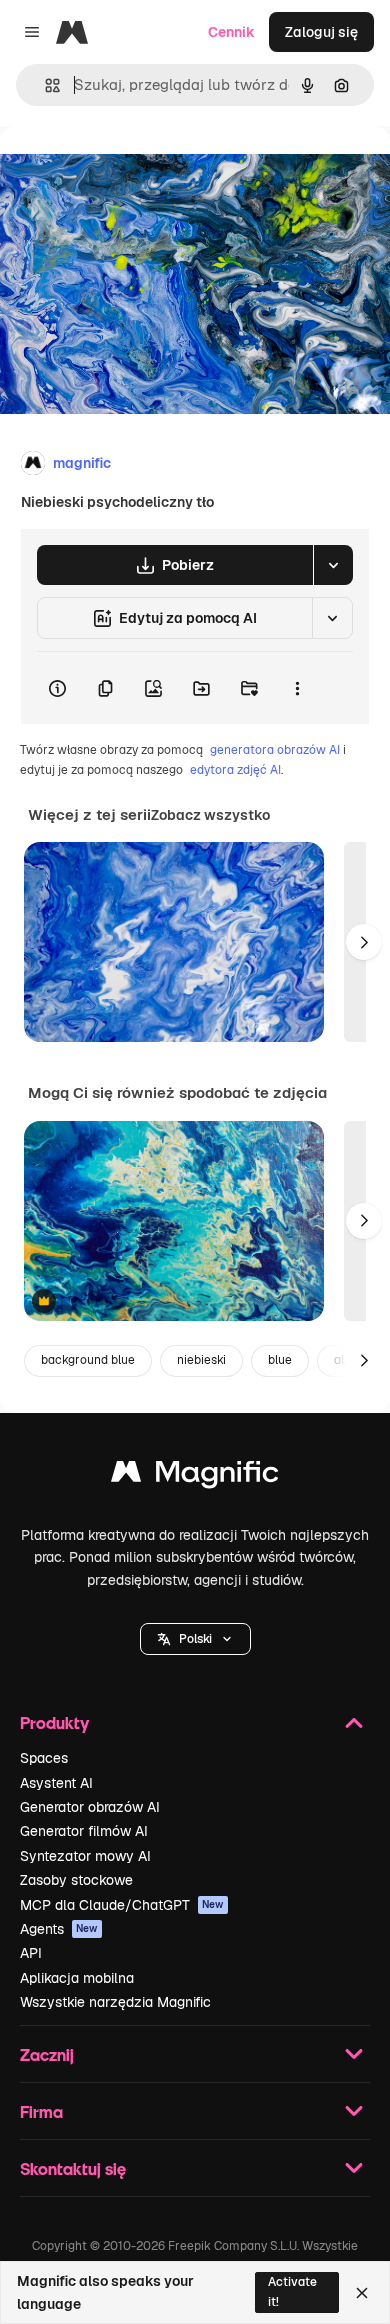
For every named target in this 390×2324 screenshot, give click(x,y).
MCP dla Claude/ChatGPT (122, 1905)
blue (280, 1360)
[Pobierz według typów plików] (333, 565)
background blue (88, 1360)
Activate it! (292, 2291)
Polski (195, 1639)
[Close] (362, 2293)
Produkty (54, 1722)
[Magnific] (195, 1476)
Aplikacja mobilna (77, 1978)
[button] (195, 1639)
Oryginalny (138, 171)
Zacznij (47, 2054)
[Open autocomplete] (44, 85)
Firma (41, 2111)
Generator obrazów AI (90, 1807)
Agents (59, 1929)
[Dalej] (364, 942)
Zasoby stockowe (76, 1880)
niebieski (201, 1360)
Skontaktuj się (73, 2168)
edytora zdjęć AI (235, 770)
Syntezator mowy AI (85, 1856)
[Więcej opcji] (297, 688)
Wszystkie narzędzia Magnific (115, 2002)
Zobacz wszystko (210, 815)
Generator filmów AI (84, 1831)
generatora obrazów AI (275, 750)
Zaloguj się (321, 32)
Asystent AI (56, 1783)
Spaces (44, 1758)
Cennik (231, 32)
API (31, 1953)
